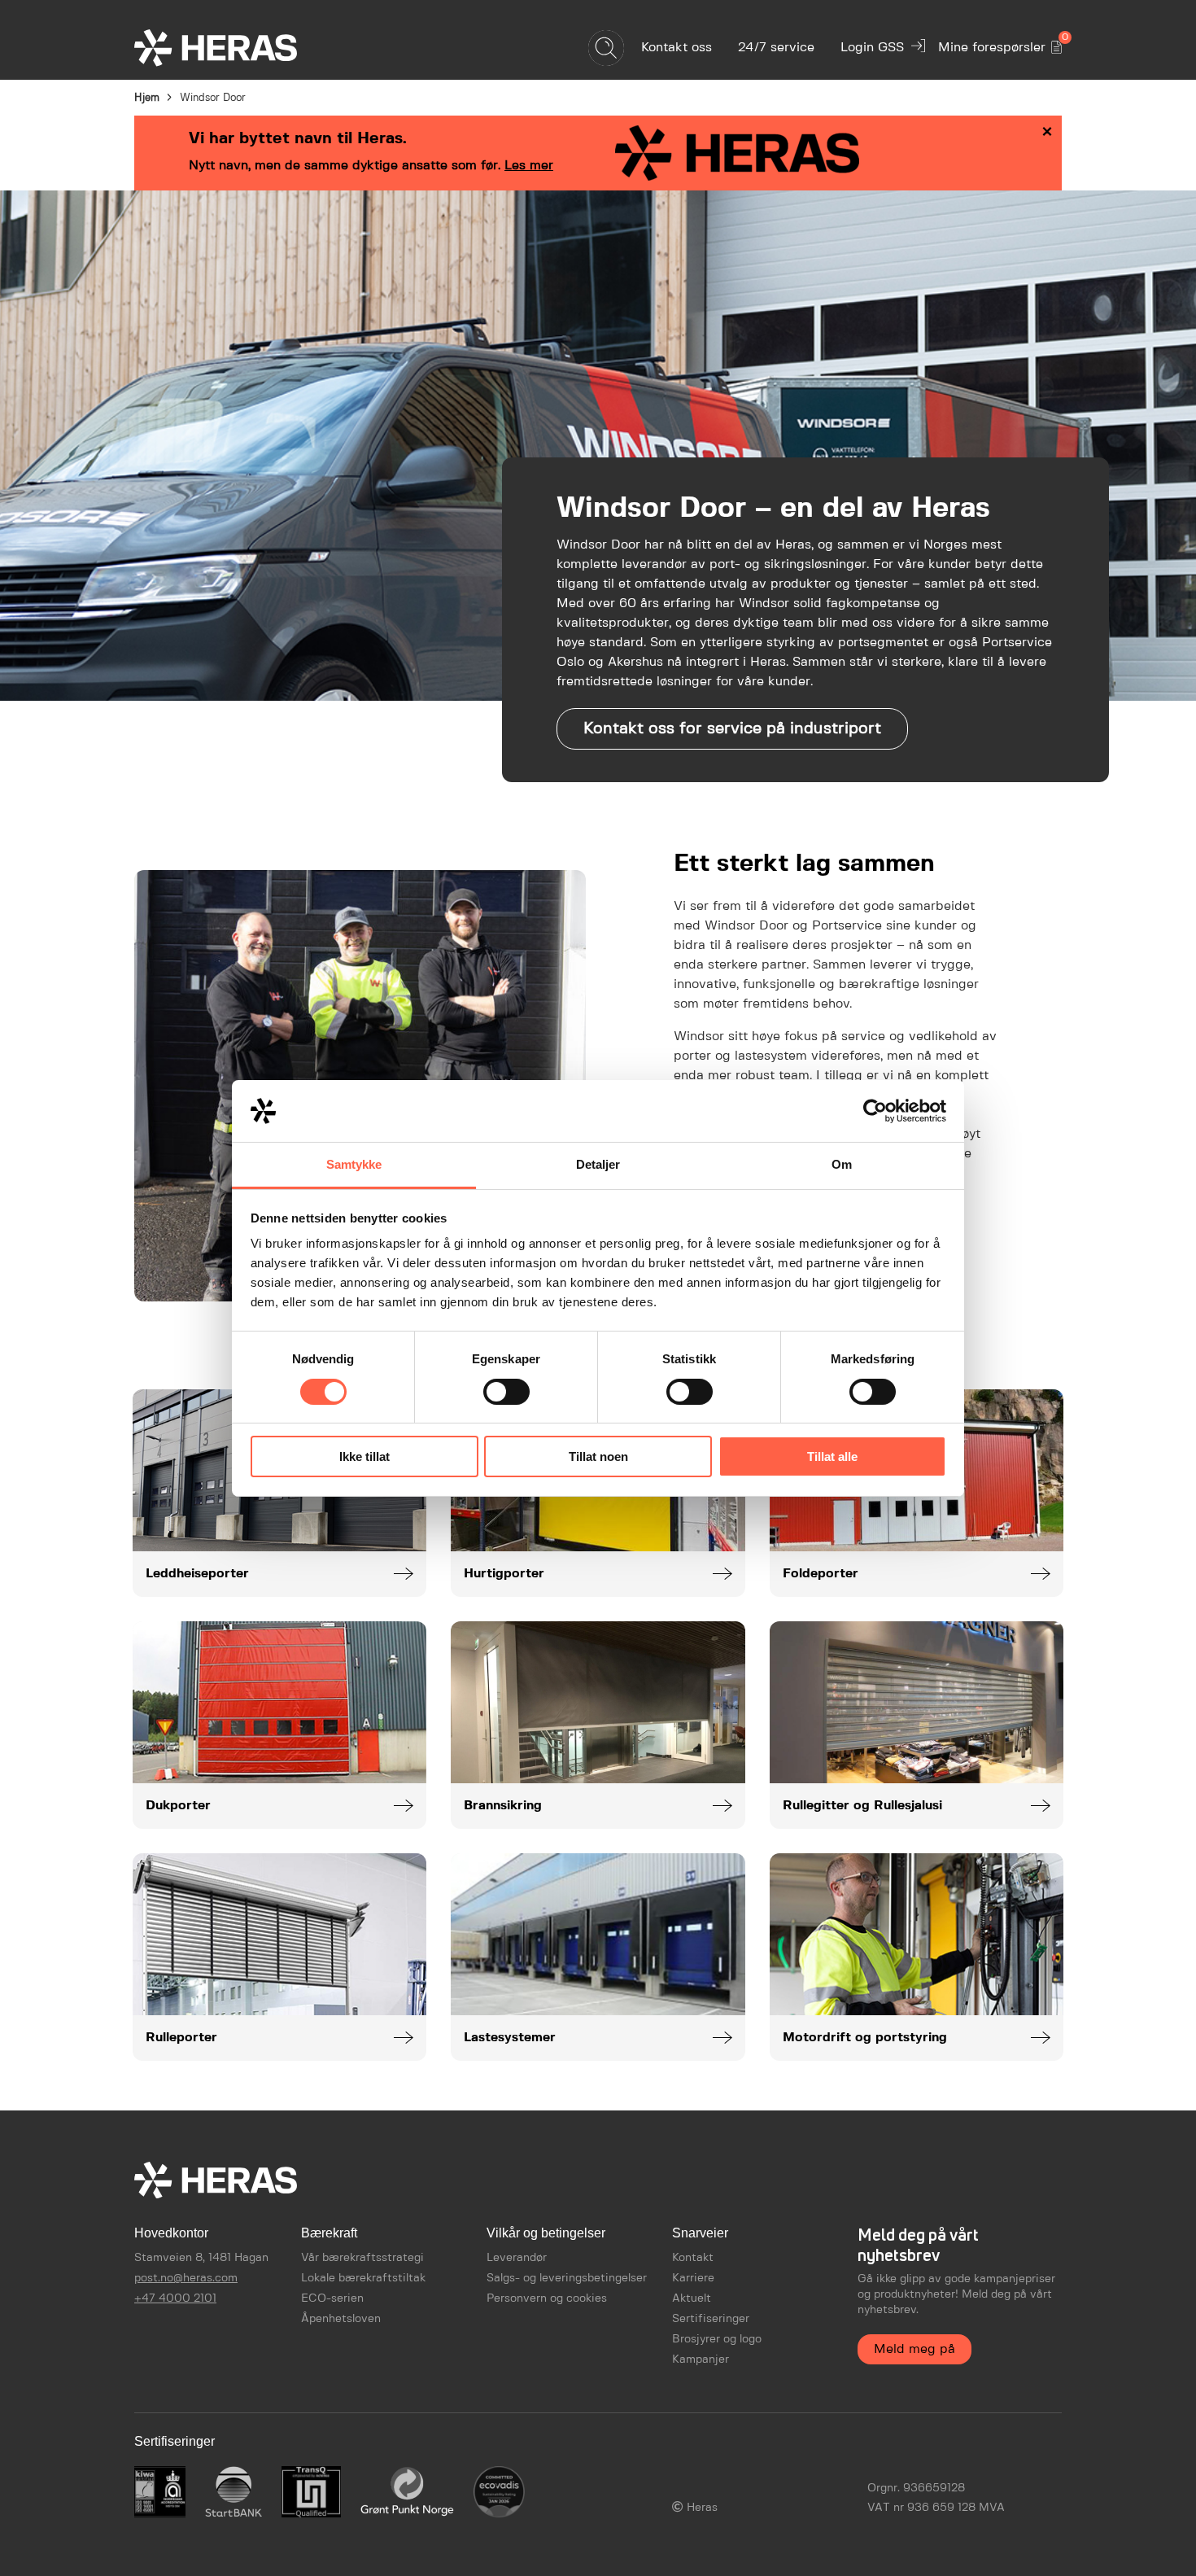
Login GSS (872, 48)
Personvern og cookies (547, 2298)
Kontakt (693, 2258)
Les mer (529, 166)
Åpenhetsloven (341, 2319)
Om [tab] (842, 1164)
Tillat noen (598, 1456)
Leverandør (517, 2258)
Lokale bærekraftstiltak (363, 2278)
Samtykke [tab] (354, 1164)
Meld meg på (914, 2349)
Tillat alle (832, 1456)
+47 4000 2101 (175, 2298)
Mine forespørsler (1000, 44)
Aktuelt (692, 2298)
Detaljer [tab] (598, 1164)
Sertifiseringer (711, 2319)
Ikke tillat (364, 1456)
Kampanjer (701, 2360)
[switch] (506, 1392)
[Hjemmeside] (244, 48)
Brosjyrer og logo (717, 2339)
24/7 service (776, 48)
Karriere (693, 2278)
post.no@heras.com (186, 2278)
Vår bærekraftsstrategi (362, 2258)
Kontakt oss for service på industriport (732, 729)
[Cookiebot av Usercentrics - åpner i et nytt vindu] (875, 1111)
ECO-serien (332, 2298)
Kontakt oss (677, 48)
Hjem (147, 98)
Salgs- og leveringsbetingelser (567, 2278)
